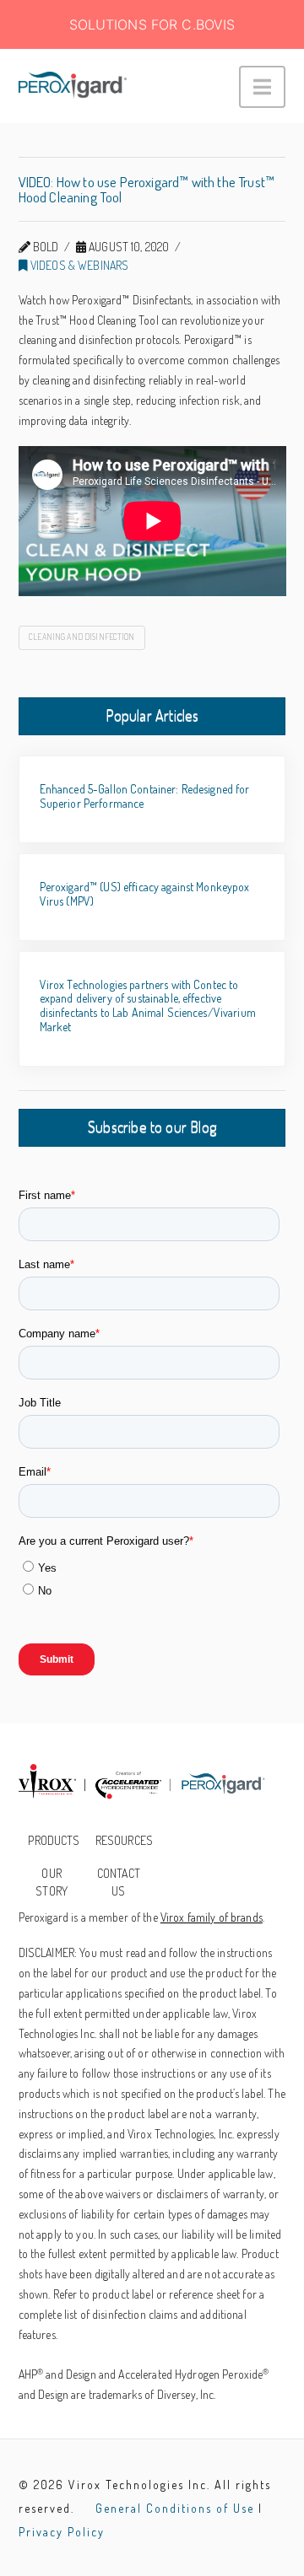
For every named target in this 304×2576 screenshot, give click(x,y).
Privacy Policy (62, 2532)
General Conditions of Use (175, 2508)
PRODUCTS (54, 1840)
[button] (262, 87)
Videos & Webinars (79, 265)
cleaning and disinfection (82, 637)
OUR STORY (52, 1882)
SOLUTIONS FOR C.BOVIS (152, 24)
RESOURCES (124, 1840)
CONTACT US (119, 1882)
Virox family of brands (212, 1917)
